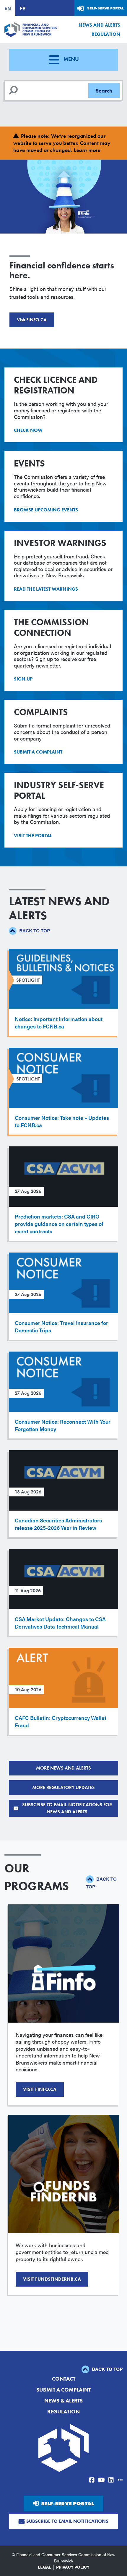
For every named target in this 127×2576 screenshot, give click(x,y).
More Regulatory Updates (63, 1787)
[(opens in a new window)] (92, 2480)
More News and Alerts (63, 1768)
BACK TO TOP (34, 930)
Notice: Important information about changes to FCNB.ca (59, 1023)
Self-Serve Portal (106, 8)
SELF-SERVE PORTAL (67, 2503)
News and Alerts (99, 25)
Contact (64, 2379)
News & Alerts (63, 2401)
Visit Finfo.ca (40, 2089)
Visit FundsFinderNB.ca (52, 2279)
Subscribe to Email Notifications (67, 2521)
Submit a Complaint (63, 2390)
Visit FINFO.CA (32, 320)
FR (23, 8)
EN (8, 8)
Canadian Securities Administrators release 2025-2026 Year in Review (58, 1524)
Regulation (106, 34)
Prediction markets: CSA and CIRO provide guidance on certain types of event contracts (59, 1224)
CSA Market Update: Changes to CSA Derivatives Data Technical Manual (60, 1623)
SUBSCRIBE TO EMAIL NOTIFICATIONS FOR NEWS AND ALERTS (67, 1808)
